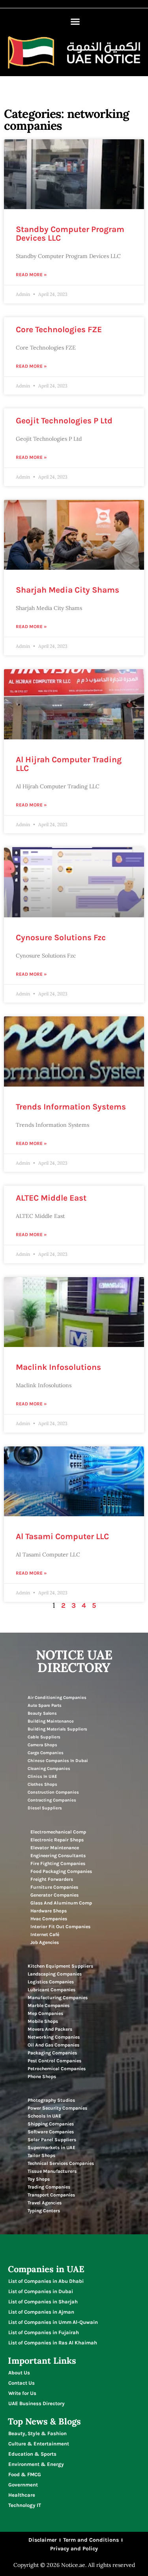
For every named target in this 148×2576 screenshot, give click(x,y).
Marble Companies (49, 2005)
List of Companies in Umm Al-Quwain (53, 2322)
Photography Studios (51, 2100)
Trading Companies (49, 2187)
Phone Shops (42, 2077)
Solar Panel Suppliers (52, 2140)
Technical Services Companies (61, 2163)
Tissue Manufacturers (52, 2171)
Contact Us (22, 2383)
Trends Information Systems (71, 1107)
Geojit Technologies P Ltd (64, 421)
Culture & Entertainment (39, 2444)
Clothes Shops (42, 1784)
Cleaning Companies (49, 1769)
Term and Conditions (91, 2540)
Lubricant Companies (52, 1990)
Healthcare (22, 2495)
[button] (75, 22)
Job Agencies (45, 1942)
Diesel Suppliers (45, 1808)
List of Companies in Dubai (41, 2291)
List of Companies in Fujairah (44, 2332)
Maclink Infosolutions (58, 1367)
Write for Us (22, 2393)
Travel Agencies (45, 2203)
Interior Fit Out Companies (60, 1927)
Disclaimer (43, 2540)
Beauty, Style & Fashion (37, 2433)
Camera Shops (42, 1745)
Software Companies (51, 2132)
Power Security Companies (57, 2108)
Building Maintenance (51, 1721)
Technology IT (25, 2505)
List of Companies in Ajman (41, 2312)
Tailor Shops (41, 2155)
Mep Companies (45, 2013)
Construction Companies (53, 1792)
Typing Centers (44, 2211)
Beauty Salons (42, 1713)
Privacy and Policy (74, 2549)
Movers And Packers (50, 2029)
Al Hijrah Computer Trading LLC (69, 764)
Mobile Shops (43, 2021)
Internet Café (45, 1934)
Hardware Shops (49, 1911)
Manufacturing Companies (58, 1998)
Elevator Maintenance (55, 1848)
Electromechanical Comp (58, 1832)
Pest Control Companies (54, 2061)
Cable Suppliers (44, 1737)
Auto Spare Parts (45, 1705)
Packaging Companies (52, 2053)
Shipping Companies (51, 2124)
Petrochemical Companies (57, 2069)
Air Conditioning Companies (57, 1698)
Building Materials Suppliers (57, 1729)
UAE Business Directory (37, 2403)
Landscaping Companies (55, 1974)
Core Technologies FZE (59, 329)
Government (23, 2485)
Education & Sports (32, 2454)
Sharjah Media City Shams (67, 590)
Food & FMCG (25, 2474)
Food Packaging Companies (61, 1871)
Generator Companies (54, 1895)
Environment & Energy (36, 2464)
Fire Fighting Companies (58, 1863)
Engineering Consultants (58, 1856)
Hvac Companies (49, 1919)
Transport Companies (51, 2195)
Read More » (31, 275)
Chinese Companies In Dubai (58, 1761)
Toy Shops (39, 2179)
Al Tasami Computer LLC (62, 1536)
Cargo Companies (46, 1753)
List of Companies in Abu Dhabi (46, 2281)
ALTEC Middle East (51, 1198)
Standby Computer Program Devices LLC (70, 234)
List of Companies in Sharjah (43, 2302)
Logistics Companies (51, 1982)
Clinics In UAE (42, 1776)
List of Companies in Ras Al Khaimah (53, 2343)
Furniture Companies (54, 1887)
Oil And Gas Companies (53, 2045)
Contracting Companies (52, 1800)
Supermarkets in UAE (52, 2148)
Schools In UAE (44, 2116)
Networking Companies (54, 2037)
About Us (19, 2373)
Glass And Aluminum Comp (61, 1903)
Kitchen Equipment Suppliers (60, 1966)
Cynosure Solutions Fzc (61, 937)
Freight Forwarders (52, 1879)
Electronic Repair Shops (57, 1840)
